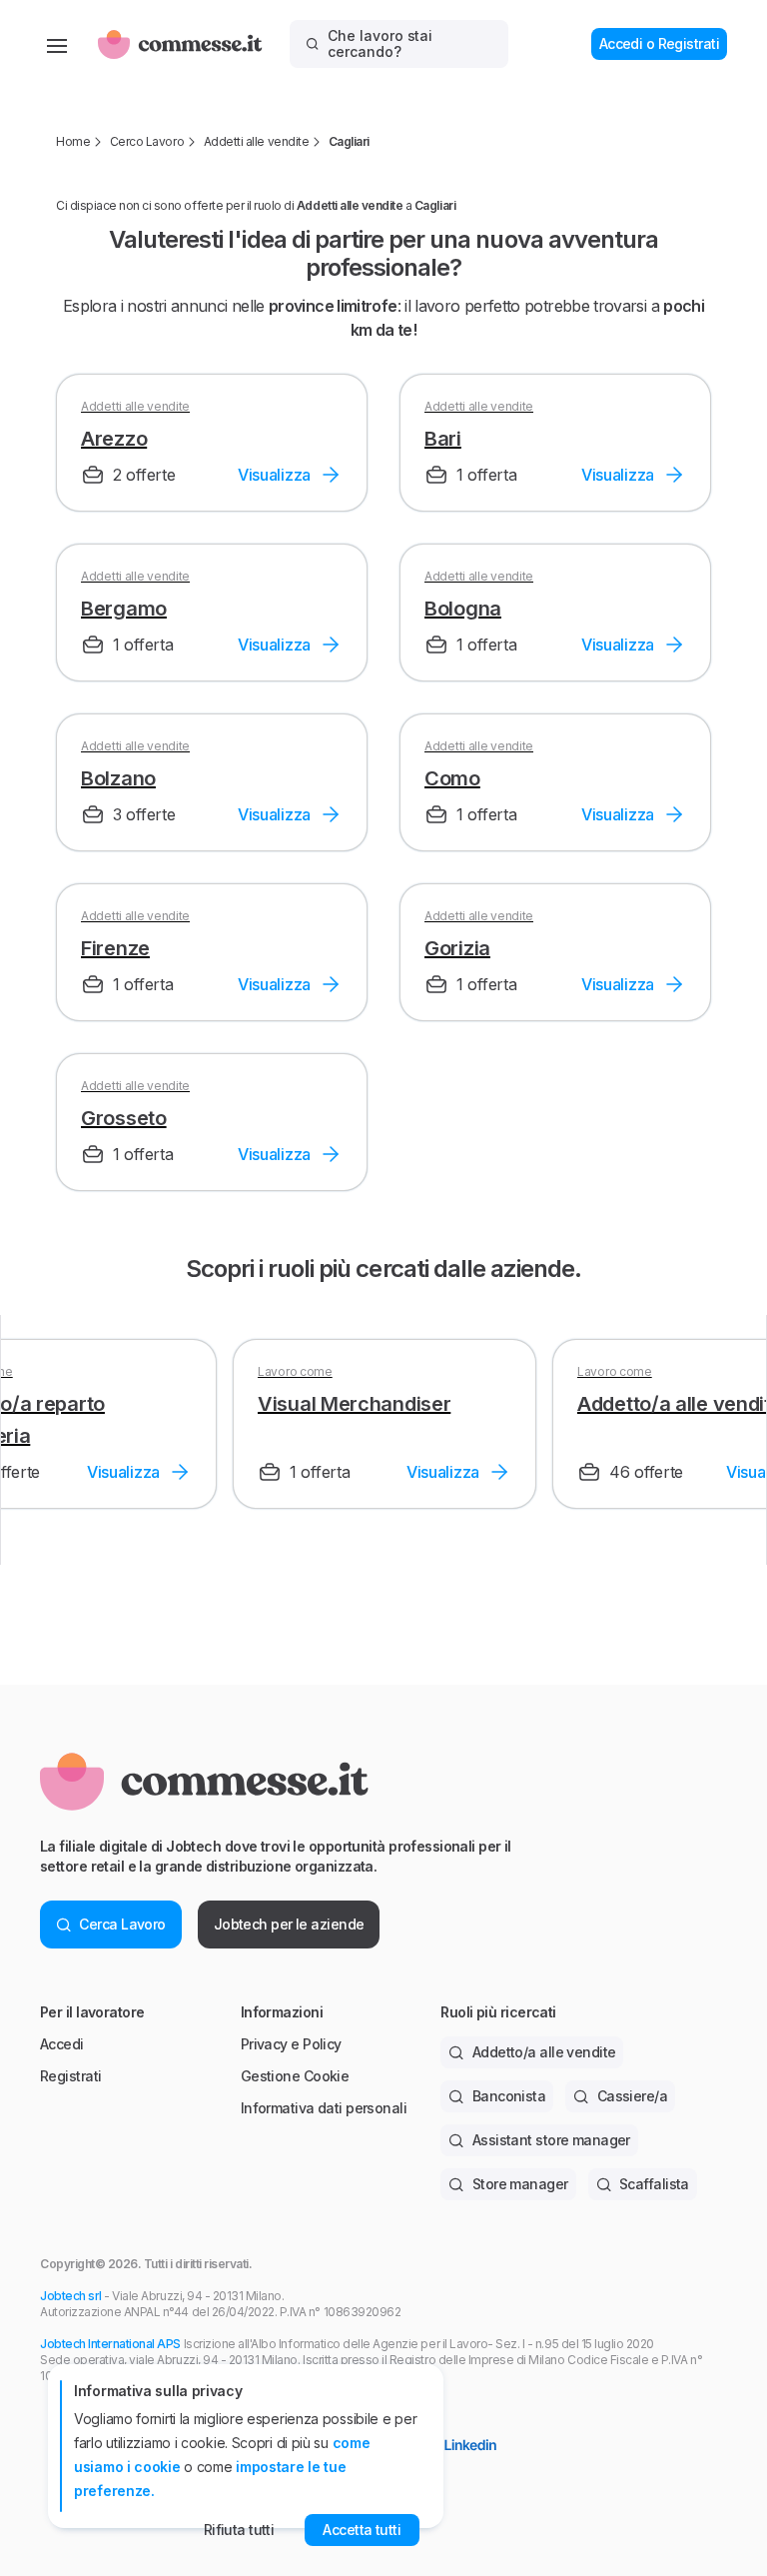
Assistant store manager (551, 2140)
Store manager (520, 2184)
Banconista (509, 2096)
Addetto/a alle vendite (544, 2052)
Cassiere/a (632, 2096)
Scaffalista (654, 2184)
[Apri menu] (57, 44)
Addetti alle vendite (256, 141)
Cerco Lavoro (147, 141)
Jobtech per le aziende (289, 1924)
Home (73, 141)
